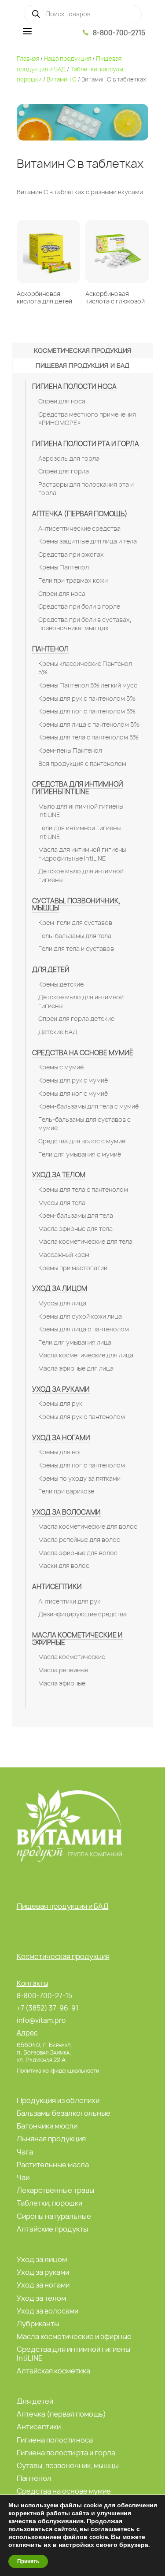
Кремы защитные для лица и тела (88, 541)
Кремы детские (61, 984)
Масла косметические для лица (86, 1355)
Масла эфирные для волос (78, 1553)
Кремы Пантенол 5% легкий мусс (88, 685)
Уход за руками (61, 1389)
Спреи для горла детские (76, 1019)
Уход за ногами (61, 1438)
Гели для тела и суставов (76, 949)
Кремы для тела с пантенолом (83, 1190)
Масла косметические (72, 1657)
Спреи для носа (62, 401)
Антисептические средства (79, 529)
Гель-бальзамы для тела (75, 936)
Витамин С (62, 79)
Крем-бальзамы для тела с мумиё (88, 1106)
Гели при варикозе (66, 1491)
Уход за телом (59, 1175)
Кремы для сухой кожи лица (80, 1316)
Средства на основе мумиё (83, 1053)
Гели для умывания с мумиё (80, 1154)
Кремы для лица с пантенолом (84, 1329)
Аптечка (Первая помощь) (80, 514)
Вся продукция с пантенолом (82, 764)
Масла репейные (63, 1670)
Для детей (51, 970)
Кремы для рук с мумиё (73, 1080)
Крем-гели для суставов (75, 923)
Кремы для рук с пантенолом (82, 1417)
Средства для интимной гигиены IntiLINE (78, 788)
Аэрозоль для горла (69, 458)
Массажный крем (64, 1255)
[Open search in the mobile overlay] (83, 14)
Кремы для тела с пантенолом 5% (88, 737)
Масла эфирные (62, 1683)
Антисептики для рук (69, 1601)
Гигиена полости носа (74, 386)
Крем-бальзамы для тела (76, 1216)
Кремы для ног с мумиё (73, 1094)
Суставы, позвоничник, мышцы (76, 905)
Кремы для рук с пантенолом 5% (87, 699)
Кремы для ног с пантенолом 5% (87, 711)
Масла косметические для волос (88, 1526)
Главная (28, 59)
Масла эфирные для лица (76, 1368)
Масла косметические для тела (85, 1242)
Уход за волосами (66, 1512)
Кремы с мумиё (61, 1067)
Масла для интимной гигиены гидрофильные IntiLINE (82, 854)
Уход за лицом (60, 1288)
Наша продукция (68, 59)
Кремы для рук (60, 1404)
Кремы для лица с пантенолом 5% (89, 724)
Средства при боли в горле (79, 606)
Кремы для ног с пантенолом (82, 1465)
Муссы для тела (62, 1203)
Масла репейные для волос (79, 1540)
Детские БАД (58, 1032)
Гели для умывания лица (75, 1342)
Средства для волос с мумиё (82, 1141)
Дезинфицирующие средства (82, 1614)
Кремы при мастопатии (73, 1268)
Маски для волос (64, 1566)
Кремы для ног (60, 1452)
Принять (28, 2561)
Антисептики (57, 1587)
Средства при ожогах (71, 554)
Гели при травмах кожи (73, 580)
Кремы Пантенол (64, 567)
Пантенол (50, 649)
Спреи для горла (64, 471)
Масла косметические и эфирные (77, 1639)
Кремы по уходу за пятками (79, 1478)
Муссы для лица (62, 1303)
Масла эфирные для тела (75, 1229)
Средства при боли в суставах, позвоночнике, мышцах (85, 624)
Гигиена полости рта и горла (86, 444)
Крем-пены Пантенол (70, 750)
